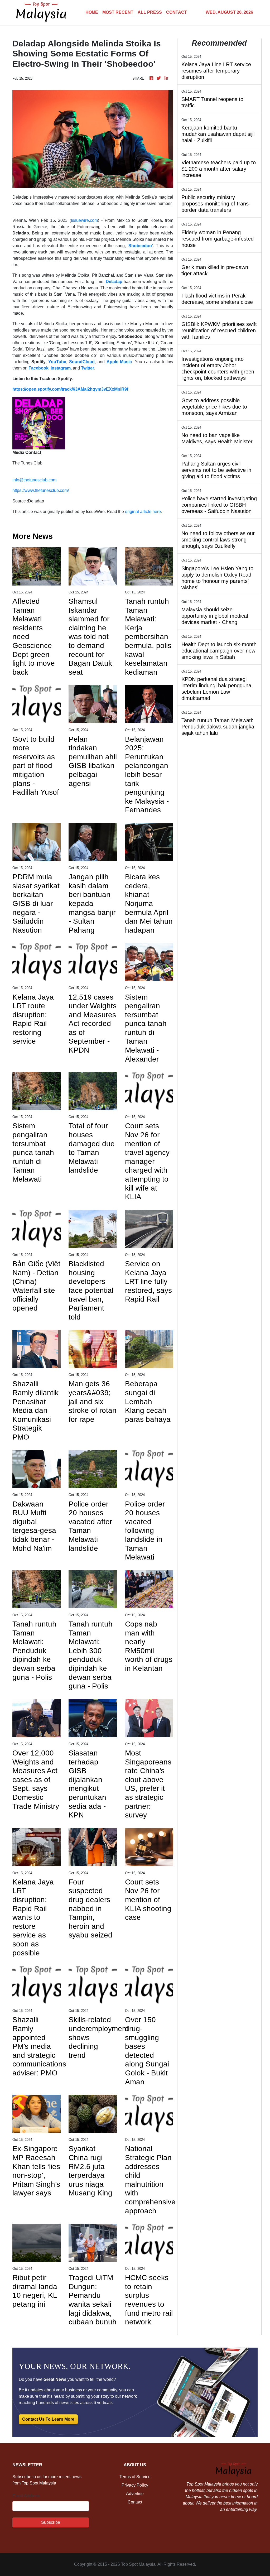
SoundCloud (82, 362)
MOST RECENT (118, 12)
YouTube (57, 362)
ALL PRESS (150, 12)
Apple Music (119, 362)
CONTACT (177, 12)
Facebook (38, 368)
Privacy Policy (135, 2485)
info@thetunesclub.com (34, 480)
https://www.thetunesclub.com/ (41, 490)
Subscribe (51, 2522)
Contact (135, 2502)
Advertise (135, 2494)
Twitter (88, 368)
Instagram (61, 368)
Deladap (114, 282)
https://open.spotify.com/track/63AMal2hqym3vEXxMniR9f (70, 389)
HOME (92, 12)
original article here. (143, 512)
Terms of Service (135, 2477)
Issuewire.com (84, 220)
